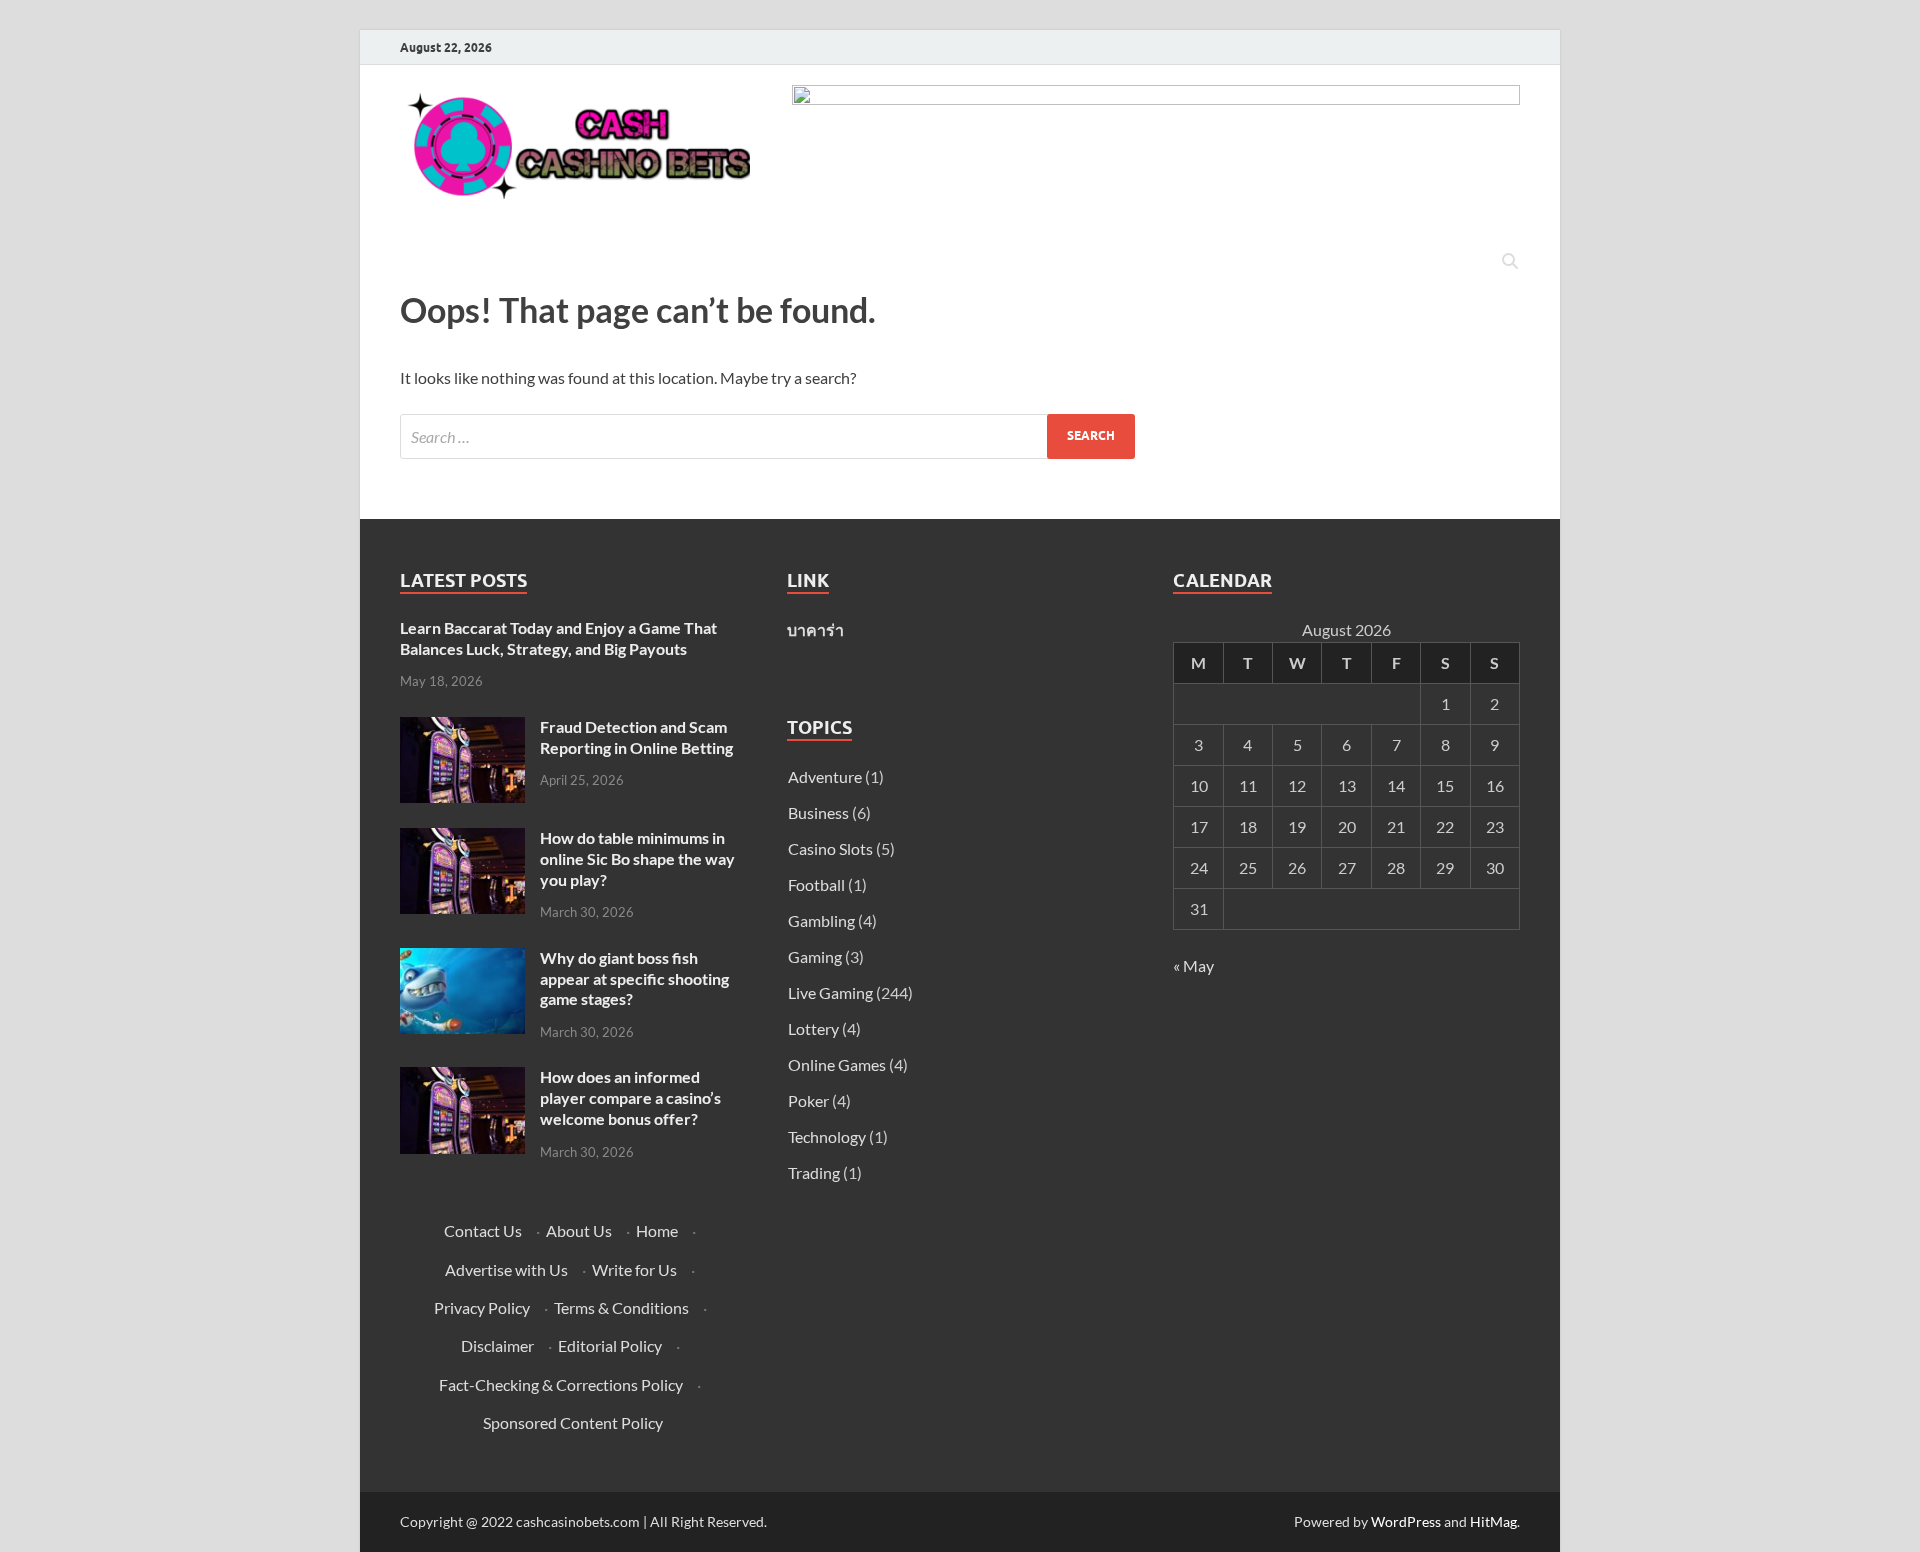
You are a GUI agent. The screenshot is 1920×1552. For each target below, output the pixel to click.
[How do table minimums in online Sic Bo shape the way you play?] (462, 839)
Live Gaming (830, 992)
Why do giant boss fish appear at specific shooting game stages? (634, 978)
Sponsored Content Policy (573, 1422)
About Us (579, 1230)
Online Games (837, 1064)
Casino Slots (830, 848)
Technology (827, 1136)
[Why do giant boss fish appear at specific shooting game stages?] (462, 959)
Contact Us (483, 1230)
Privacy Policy (482, 1307)
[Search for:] (767, 436)
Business (818, 812)
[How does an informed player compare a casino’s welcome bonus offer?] (462, 1078)
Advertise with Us (506, 1269)
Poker (808, 1100)
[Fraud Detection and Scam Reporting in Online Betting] (462, 728)
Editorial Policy (610, 1345)
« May (1193, 965)
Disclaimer (497, 1345)
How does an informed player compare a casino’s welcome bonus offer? (630, 1097)
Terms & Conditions (621, 1307)
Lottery (813, 1028)
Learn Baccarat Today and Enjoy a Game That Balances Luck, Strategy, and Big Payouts (558, 638)
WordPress (1406, 1521)
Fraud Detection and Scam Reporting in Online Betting (636, 737)
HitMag (1493, 1521)
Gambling (821, 920)
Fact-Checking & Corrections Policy (561, 1384)
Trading (814, 1172)
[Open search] (1510, 262)
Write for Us (634, 1269)
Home (657, 1230)
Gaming (815, 956)
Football (816, 884)
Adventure (825, 776)
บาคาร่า (815, 629)
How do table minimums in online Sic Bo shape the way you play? (637, 858)
